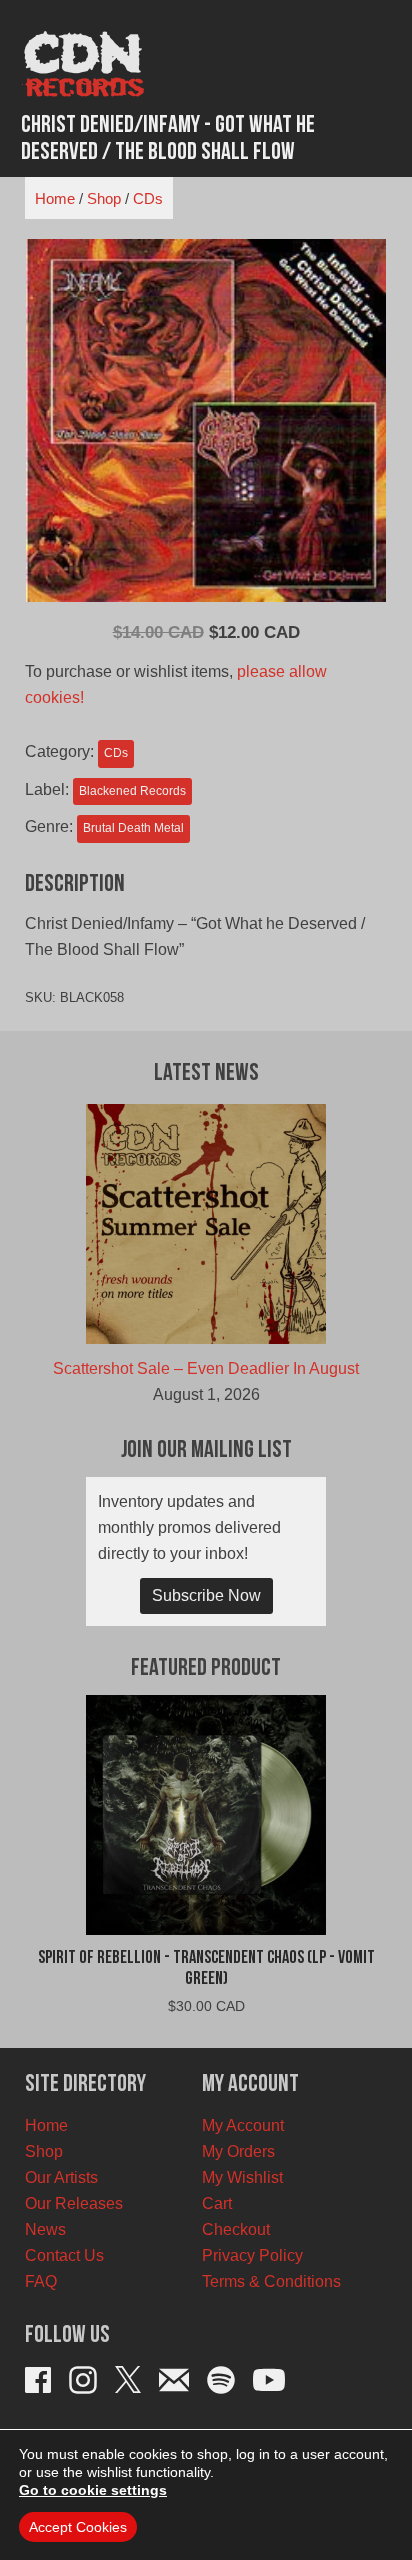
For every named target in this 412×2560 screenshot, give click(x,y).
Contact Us (64, 2255)
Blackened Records (132, 791)
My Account (243, 2125)
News (45, 2229)
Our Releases (74, 2203)
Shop (104, 198)
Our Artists (61, 2177)
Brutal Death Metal (133, 828)
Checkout (236, 2229)
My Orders (238, 2151)
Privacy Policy (252, 2255)
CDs (148, 198)
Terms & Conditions (271, 2281)
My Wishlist (242, 2177)
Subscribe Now (206, 1595)
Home (55, 198)
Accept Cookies (78, 2527)
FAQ (41, 2281)
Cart (217, 2203)
